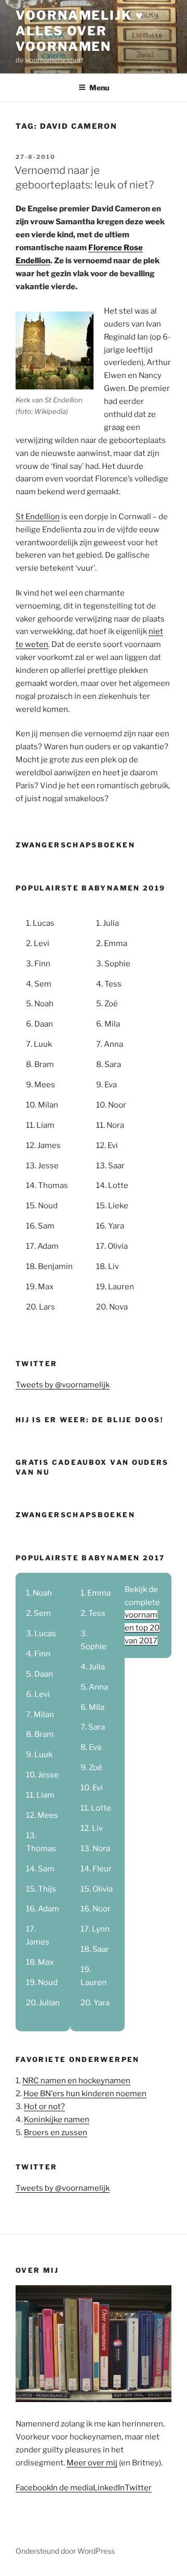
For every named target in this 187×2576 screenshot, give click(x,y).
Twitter (138, 2488)
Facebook (33, 2488)
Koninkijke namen (57, 2120)
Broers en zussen (56, 2133)
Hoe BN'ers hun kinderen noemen (85, 2094)
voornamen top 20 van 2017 (142, 1628)
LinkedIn (109, 2488)
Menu (99, 87)
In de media (72, 2488)
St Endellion (38, 517)
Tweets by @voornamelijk (63, 1385)
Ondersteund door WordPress (65, 2551)
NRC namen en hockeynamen (76, 2081)
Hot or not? (44, 2107)
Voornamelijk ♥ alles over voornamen (80, 31)
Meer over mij (92, 2463)
